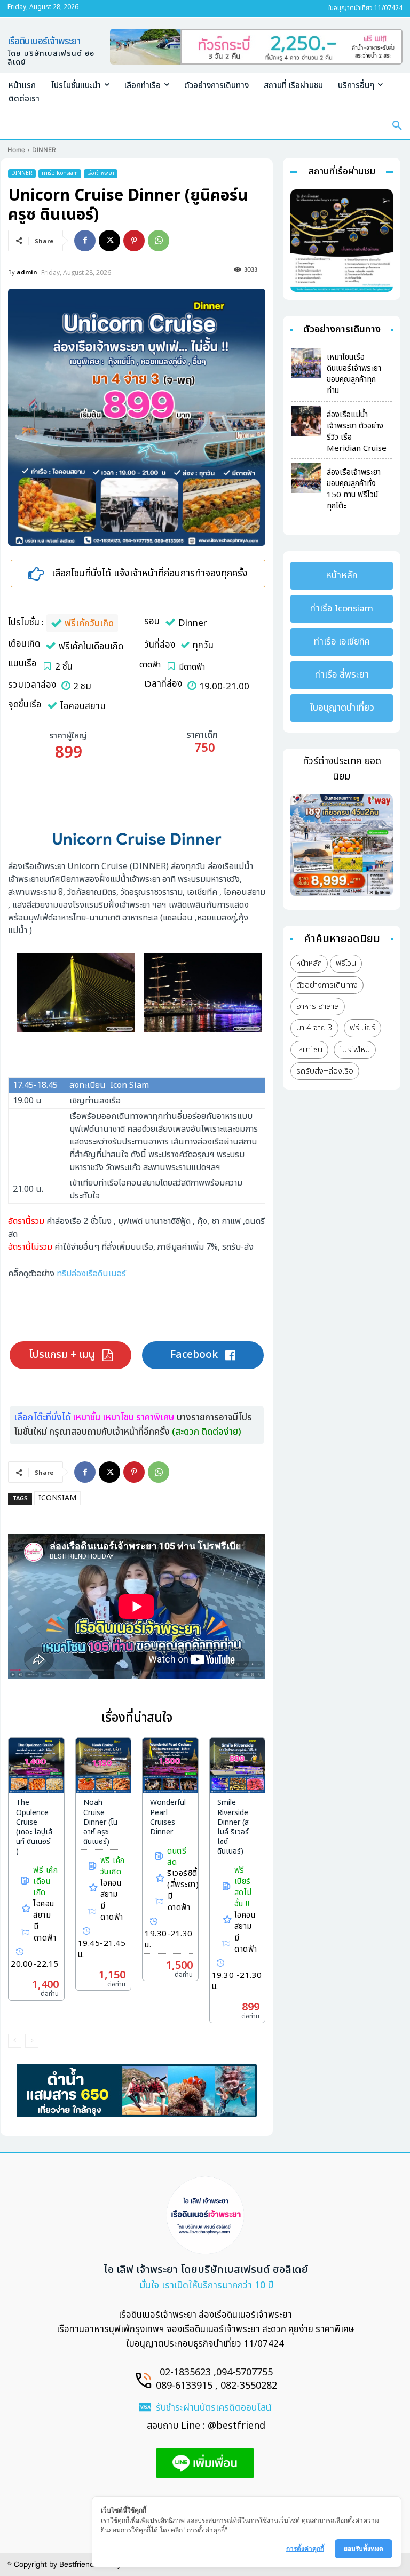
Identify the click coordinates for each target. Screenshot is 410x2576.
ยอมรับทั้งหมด (364, 2549)
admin (27, 272)
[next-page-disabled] (32, 2041)
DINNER (44, 150)
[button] (397, 126)
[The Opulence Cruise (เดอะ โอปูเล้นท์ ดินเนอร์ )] (36, 1766)
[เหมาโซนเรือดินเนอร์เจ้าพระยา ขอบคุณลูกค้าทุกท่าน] (306, 363)
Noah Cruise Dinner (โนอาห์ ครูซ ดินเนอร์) (100, 1822)
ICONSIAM (57, 1498)
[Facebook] (85, 241)
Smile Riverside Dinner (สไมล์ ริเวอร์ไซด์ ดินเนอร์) (233, 1827)
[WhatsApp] (159, 241)
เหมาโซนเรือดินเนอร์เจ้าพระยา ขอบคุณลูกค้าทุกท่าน (354, 374)
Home (16, 150)
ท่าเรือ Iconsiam (60, 173)
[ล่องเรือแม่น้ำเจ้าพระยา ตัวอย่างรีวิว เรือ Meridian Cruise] (306, 420)
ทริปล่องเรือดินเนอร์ (91, 1274)
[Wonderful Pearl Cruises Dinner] (170, 1766)
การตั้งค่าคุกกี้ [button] (305, 2549)
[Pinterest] (134, 241)
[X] (109, 241)
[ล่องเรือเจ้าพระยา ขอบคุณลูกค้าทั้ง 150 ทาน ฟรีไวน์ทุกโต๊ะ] (306, 478)
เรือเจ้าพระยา (101, 173)
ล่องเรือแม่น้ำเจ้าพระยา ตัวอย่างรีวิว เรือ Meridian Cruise (357, 432)
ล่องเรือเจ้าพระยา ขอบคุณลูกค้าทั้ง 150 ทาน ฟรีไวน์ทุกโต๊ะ (354, 489)
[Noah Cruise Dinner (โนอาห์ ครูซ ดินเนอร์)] (104, 1766)
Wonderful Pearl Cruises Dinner (168, 1817)
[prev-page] (15, 2041)
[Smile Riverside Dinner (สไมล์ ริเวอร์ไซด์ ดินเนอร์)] (238, 1766)
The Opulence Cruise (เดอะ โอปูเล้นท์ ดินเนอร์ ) (34, 1827)
